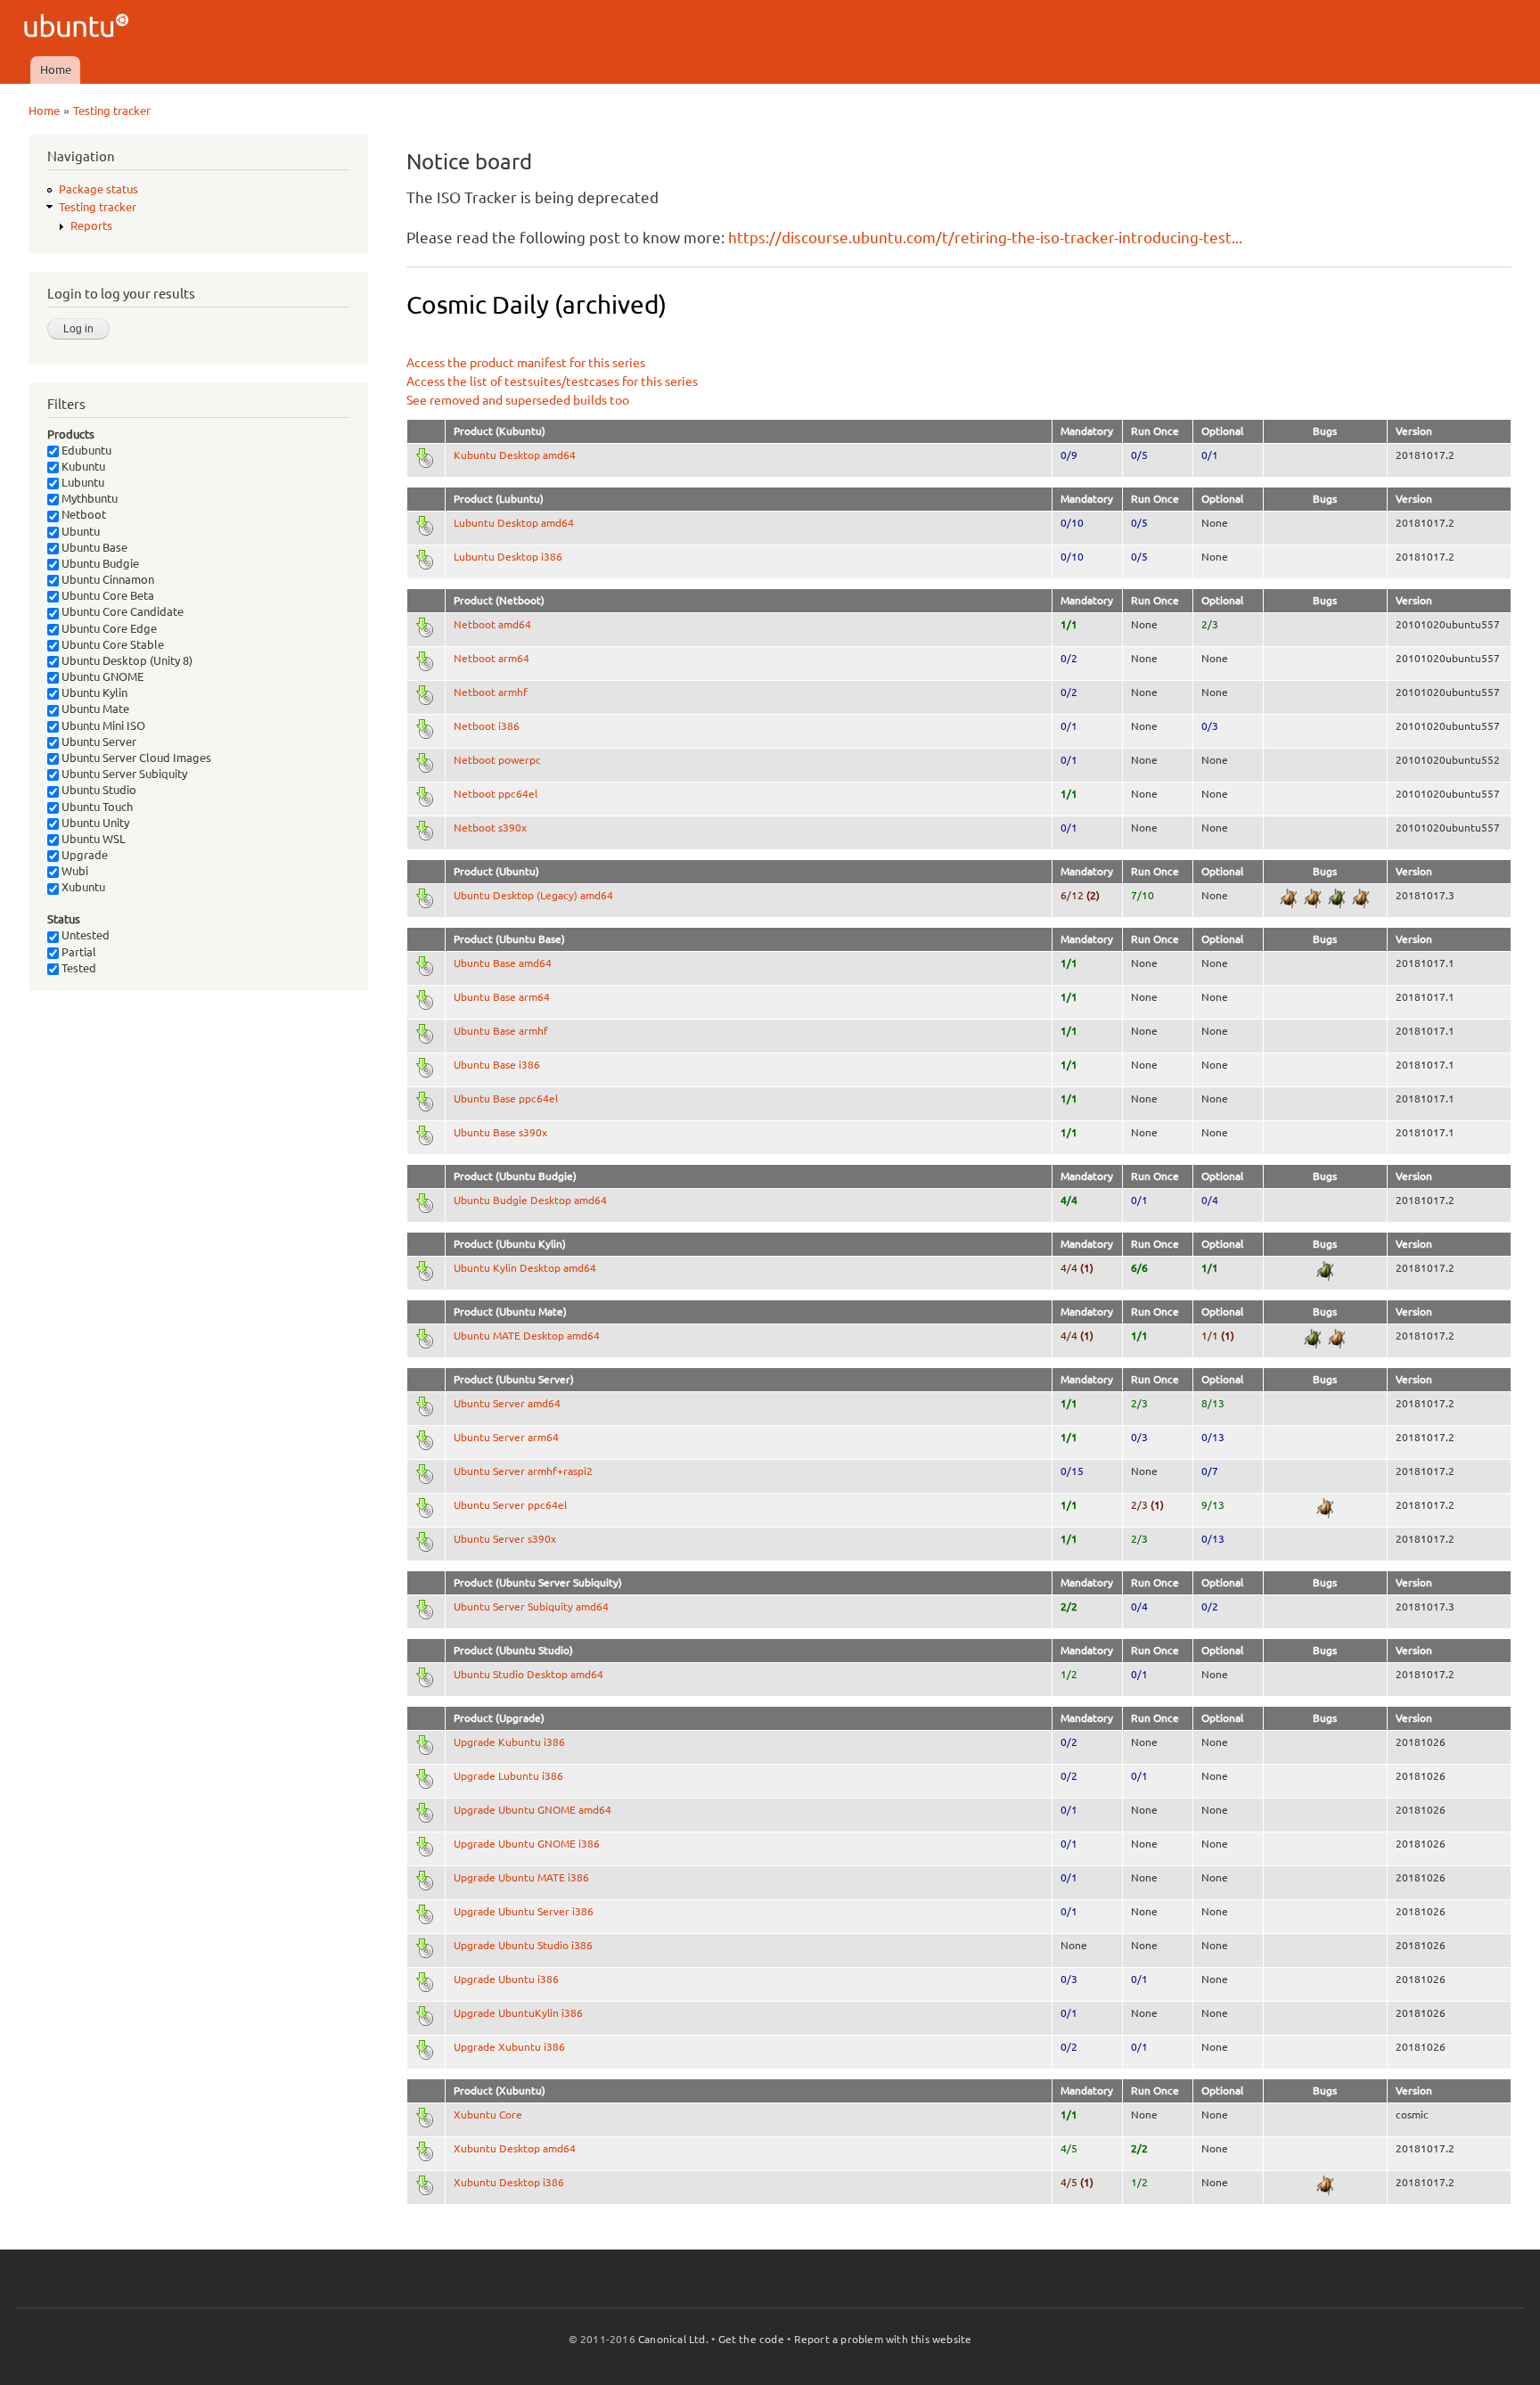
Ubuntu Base (93, 547)
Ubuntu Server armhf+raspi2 (523, 1471)
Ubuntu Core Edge (108, 628)
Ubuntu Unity (94, 823)
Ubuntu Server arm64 (506, 1437)
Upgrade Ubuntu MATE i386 (521, 1877)
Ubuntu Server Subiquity (123, 774)
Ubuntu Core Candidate (121, 611)
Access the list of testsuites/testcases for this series (552, 381)
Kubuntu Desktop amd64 (515, 455)
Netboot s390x (490, 828)
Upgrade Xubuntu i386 (509, 2047)
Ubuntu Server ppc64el (510, 1505)
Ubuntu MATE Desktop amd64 (527, 1336)
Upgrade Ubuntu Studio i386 (523, 1945)
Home (56, 70)
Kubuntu (82, 466)
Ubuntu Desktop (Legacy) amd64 (533, 895)
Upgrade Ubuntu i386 (506, 1979)
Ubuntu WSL (92, 839)
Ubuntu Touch (96, 807)
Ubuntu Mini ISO (102, 725)
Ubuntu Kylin (93, 693)
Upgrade (83, 855)
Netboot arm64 (491, 658)
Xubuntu (82, 887)
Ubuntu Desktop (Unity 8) (126, 660)
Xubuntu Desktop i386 (509, 2182)
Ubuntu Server (98, 742)
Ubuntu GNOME (101, 676)
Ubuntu (79, 531)
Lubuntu (82, 482)
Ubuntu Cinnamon (106, 579)
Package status (98, 189)
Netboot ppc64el (496, 794)
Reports (91, 225)
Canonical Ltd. (673, 2339)
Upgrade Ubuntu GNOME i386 (527, 1844)
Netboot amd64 (492, 624)
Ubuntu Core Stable (111, 644)
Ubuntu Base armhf (501, 1031)
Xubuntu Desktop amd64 (515, 2148)
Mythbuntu (88, 498)
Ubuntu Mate (94, 709)
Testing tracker (112, 111)
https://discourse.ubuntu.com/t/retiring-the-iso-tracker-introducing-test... (985, 238)
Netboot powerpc (497, 760)
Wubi (74, 871)
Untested (84, 935)
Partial (78, 952)
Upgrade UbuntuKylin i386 (518, 2013)
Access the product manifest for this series (526, 363)
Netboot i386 (487, 726)
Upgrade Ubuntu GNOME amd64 (532, 1810)
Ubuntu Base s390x (500, 1132)
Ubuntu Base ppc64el (506, 1098)
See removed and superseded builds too (518, 400)
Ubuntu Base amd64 (503, 963)
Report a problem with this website (883, 2339)
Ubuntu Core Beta (106, 595)
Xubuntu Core (488, 2115)
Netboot (82, 514)
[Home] (79, 28)
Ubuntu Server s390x (505, 1539)
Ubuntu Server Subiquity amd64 (531, 1606)
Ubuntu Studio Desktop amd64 (528, 1674)
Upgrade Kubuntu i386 (509, 1742)
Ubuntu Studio (98, 790)
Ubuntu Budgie (99, 563)
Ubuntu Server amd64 (507, 1403)
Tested (78, 968)
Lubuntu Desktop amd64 (514, 523)
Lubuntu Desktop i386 (508, 557)
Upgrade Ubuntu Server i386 (524, 1911)
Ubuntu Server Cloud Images (135, 758)
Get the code (751, 2339)
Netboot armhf (491, 692)
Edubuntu (85, 450)
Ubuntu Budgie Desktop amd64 (530, 1200)
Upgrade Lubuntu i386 (508, 1776)
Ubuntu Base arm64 (502, 997)
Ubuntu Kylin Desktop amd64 (525, 1268)
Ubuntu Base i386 (497, 1065)
